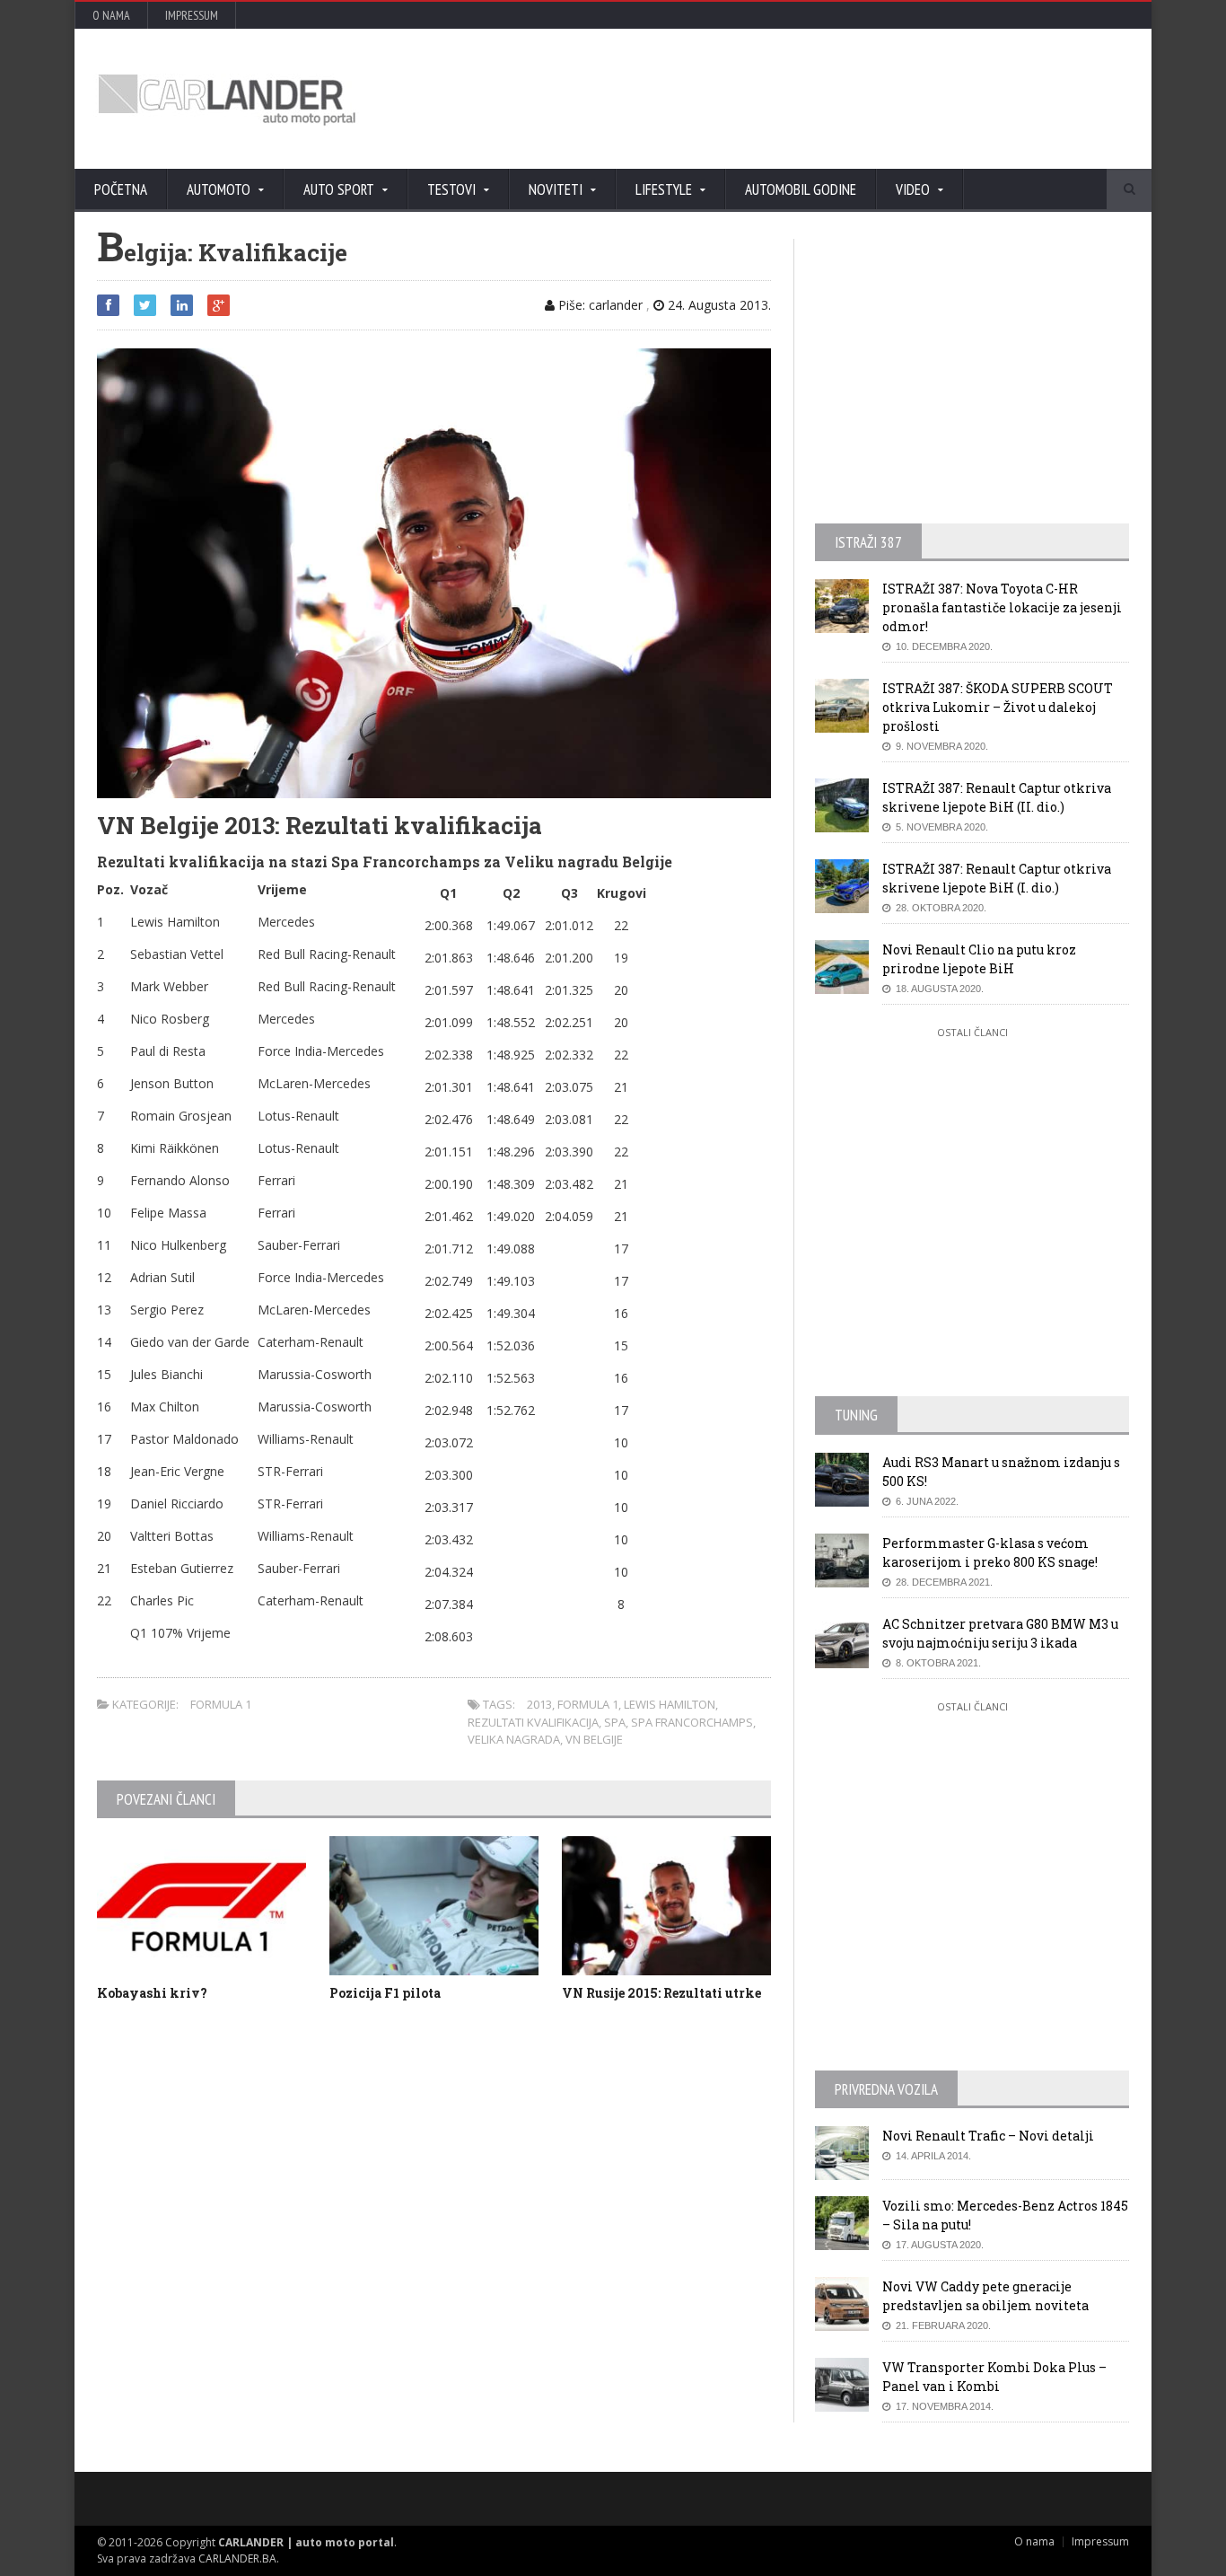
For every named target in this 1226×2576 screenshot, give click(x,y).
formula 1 (588, 1704)
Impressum (192, 15)
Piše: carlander (599, 305)
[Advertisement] (806, 99)
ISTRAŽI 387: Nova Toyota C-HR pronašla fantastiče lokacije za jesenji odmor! (1002, 607)
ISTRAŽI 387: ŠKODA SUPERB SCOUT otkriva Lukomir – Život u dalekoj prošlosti (998, 707)
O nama (111, 15)
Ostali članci (972, 1032)
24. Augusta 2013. (718, 305)
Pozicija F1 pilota (385, 1993)
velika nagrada (514, 1739)
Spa (615, 1722)
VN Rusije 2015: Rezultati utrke (661, 1993)
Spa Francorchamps (692, 1722)
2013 (539, 1704)
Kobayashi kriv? (152, 1993)
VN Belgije (594, 1739)
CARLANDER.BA (237, 2558)
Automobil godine (801, 189)
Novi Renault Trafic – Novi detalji (988, 2136)
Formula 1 (221, 1704)
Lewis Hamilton (670, 1704)
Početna (121, 189)
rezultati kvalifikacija (533, 1722)
